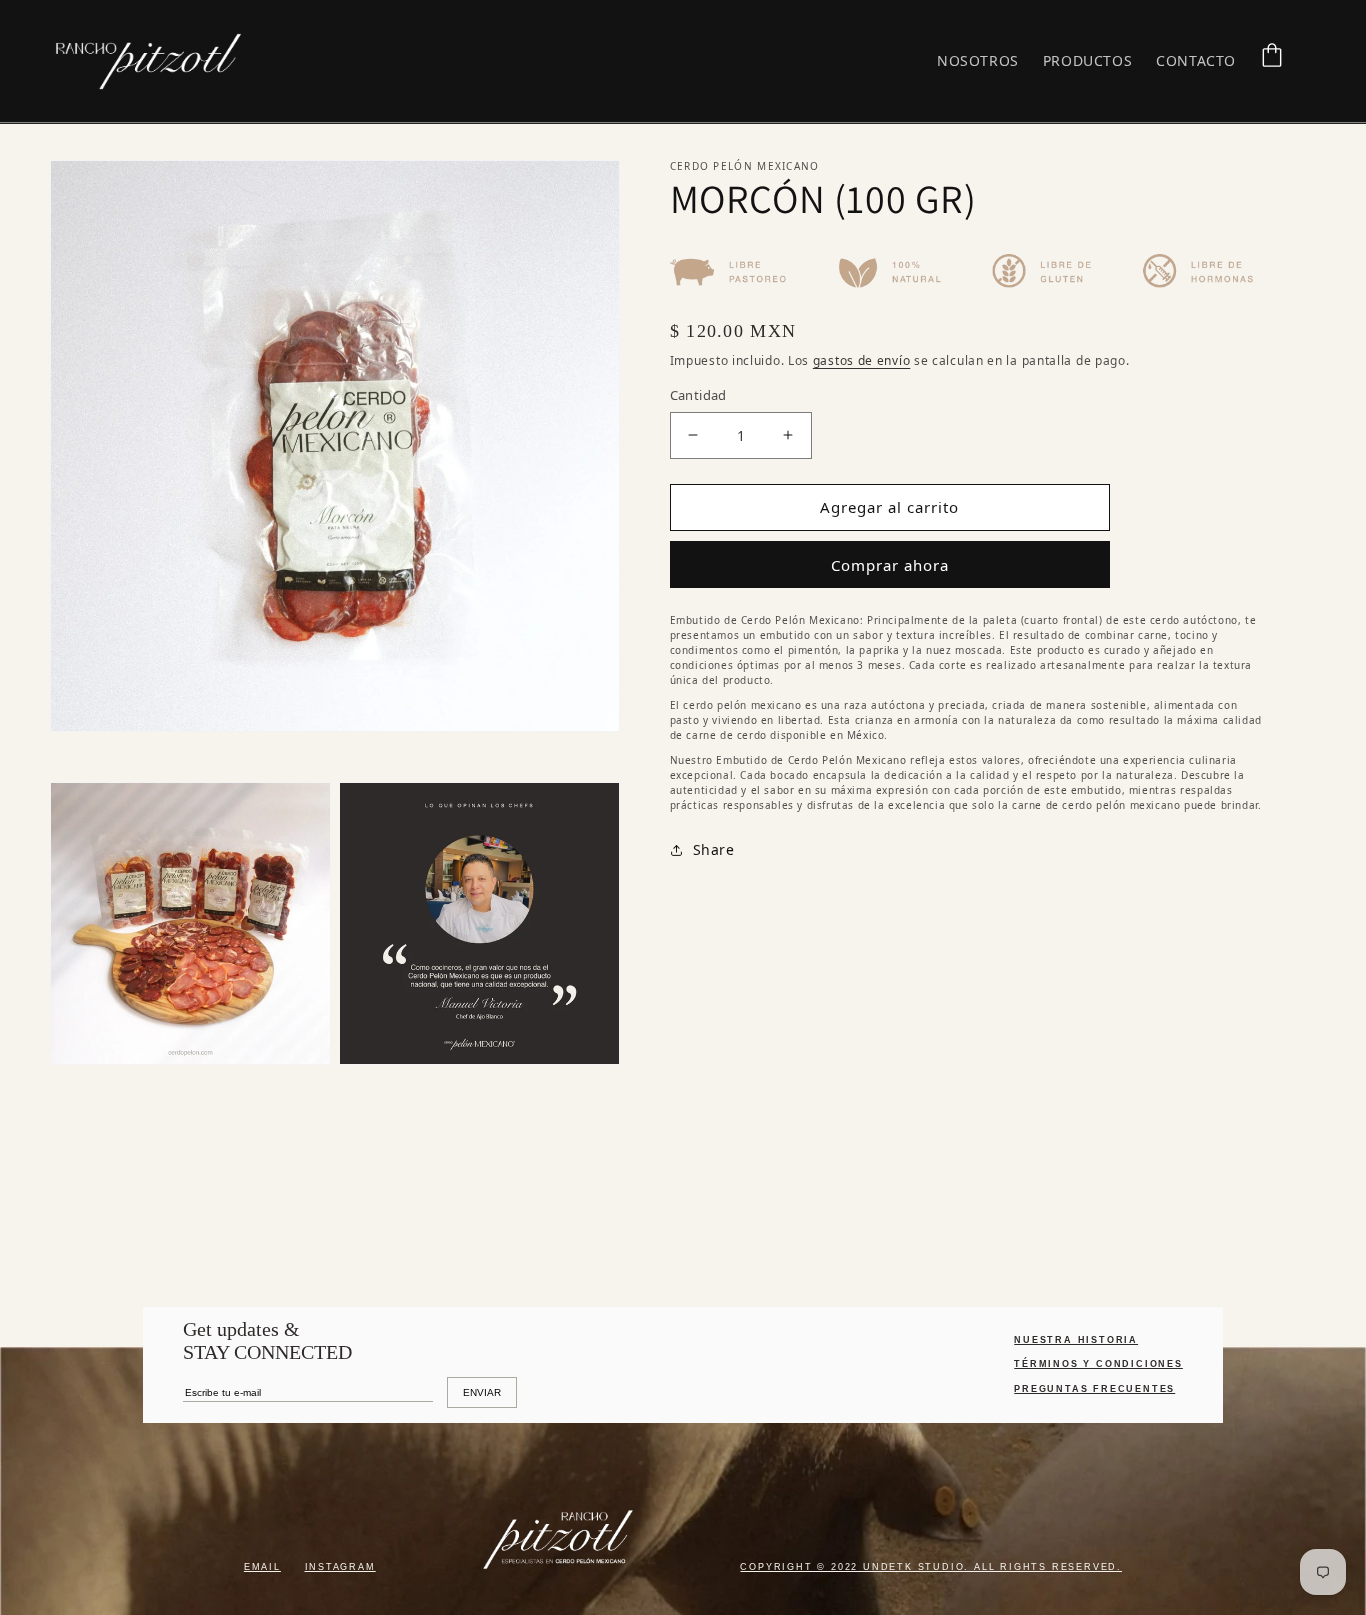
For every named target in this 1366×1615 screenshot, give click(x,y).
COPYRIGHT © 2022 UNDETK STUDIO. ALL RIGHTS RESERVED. (931, 1567)
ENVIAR (482, 1392)
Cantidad (698, 395)
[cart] (1272, 55)
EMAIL (262, 1567)
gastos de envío (862, 360)
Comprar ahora (890, 565)
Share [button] (714, 849)
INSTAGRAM (340, 1567)
